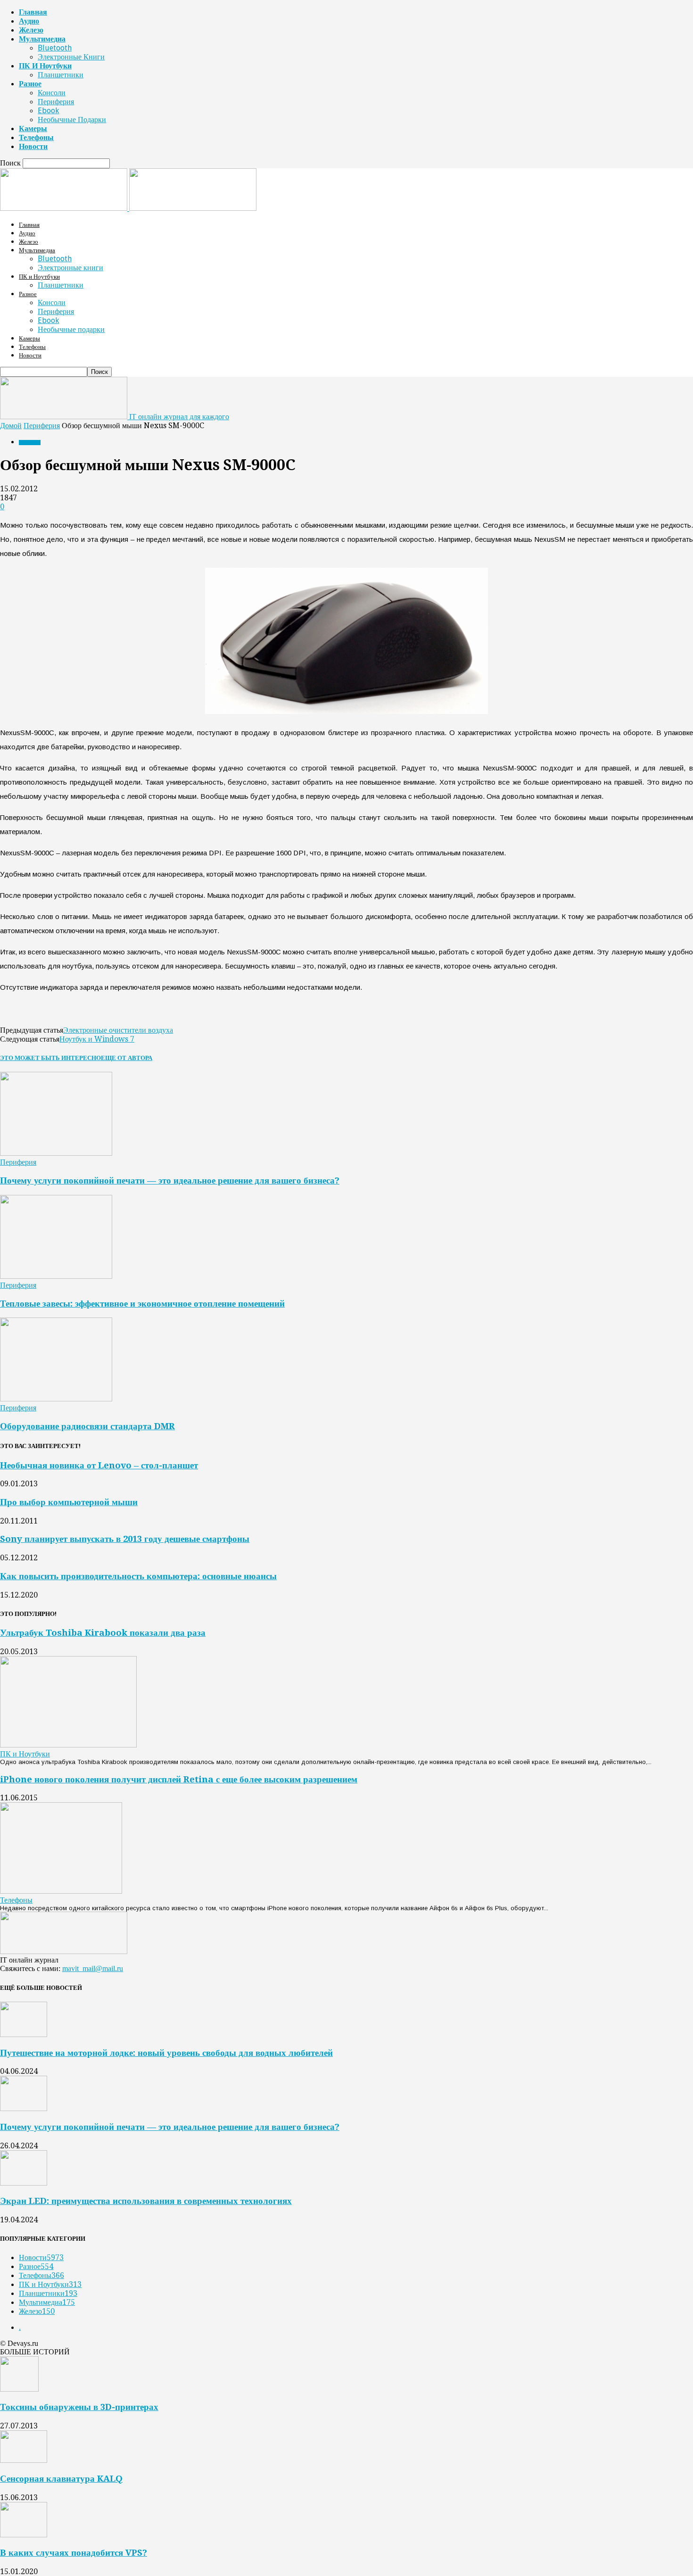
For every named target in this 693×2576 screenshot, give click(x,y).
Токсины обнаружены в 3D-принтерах (79, 2407)
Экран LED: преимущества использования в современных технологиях (146, 2201)
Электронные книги (71, 57)
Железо (31, 30)
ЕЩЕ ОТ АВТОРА (127, 1058)
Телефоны (36, 137)
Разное (30, 84)
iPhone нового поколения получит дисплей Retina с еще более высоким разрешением (179, 1779)
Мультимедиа (42, 39)
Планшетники (61, 75)
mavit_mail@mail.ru (93, 1968)
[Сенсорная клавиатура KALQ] (24, 2460)
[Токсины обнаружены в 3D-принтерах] (19, 2389)
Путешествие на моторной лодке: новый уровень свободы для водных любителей (166, 2053)
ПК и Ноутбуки (45, 66)
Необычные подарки (72, 120)
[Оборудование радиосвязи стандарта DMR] (56, 1399)
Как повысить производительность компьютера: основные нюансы (138, 1576)
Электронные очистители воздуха (118, 1030)
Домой (11, 426)
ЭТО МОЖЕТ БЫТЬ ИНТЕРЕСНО (50, 1058)
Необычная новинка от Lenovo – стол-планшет (99, 1465)
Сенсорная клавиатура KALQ (61, 2479)
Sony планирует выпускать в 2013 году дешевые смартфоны (125, 1539)
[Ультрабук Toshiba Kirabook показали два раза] (68, 1745)
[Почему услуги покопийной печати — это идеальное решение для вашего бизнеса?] (56, 1153)
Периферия (56, 102)
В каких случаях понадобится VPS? (74, 2553)
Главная (33, 12)
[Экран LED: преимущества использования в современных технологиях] (24, 2183)
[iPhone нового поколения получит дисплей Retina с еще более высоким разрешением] (61, 1891)
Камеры (33, 128)
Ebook (48, 111)
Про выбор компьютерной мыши (69, 1502)
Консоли (52, 93)
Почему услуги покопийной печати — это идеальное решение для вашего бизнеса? (170, 1180)
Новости (33, 146)
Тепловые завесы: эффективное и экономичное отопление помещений (142, 1304)
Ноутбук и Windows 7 (97, 1039)
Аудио (29, 21)
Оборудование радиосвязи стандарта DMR (87, 1426)
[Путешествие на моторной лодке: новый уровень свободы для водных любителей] (24, 2034)
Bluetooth (55, 48)
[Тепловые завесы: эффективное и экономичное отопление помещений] (56, 1276)
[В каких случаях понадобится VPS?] (24, 2535)
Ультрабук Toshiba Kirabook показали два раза (103, 1633)
